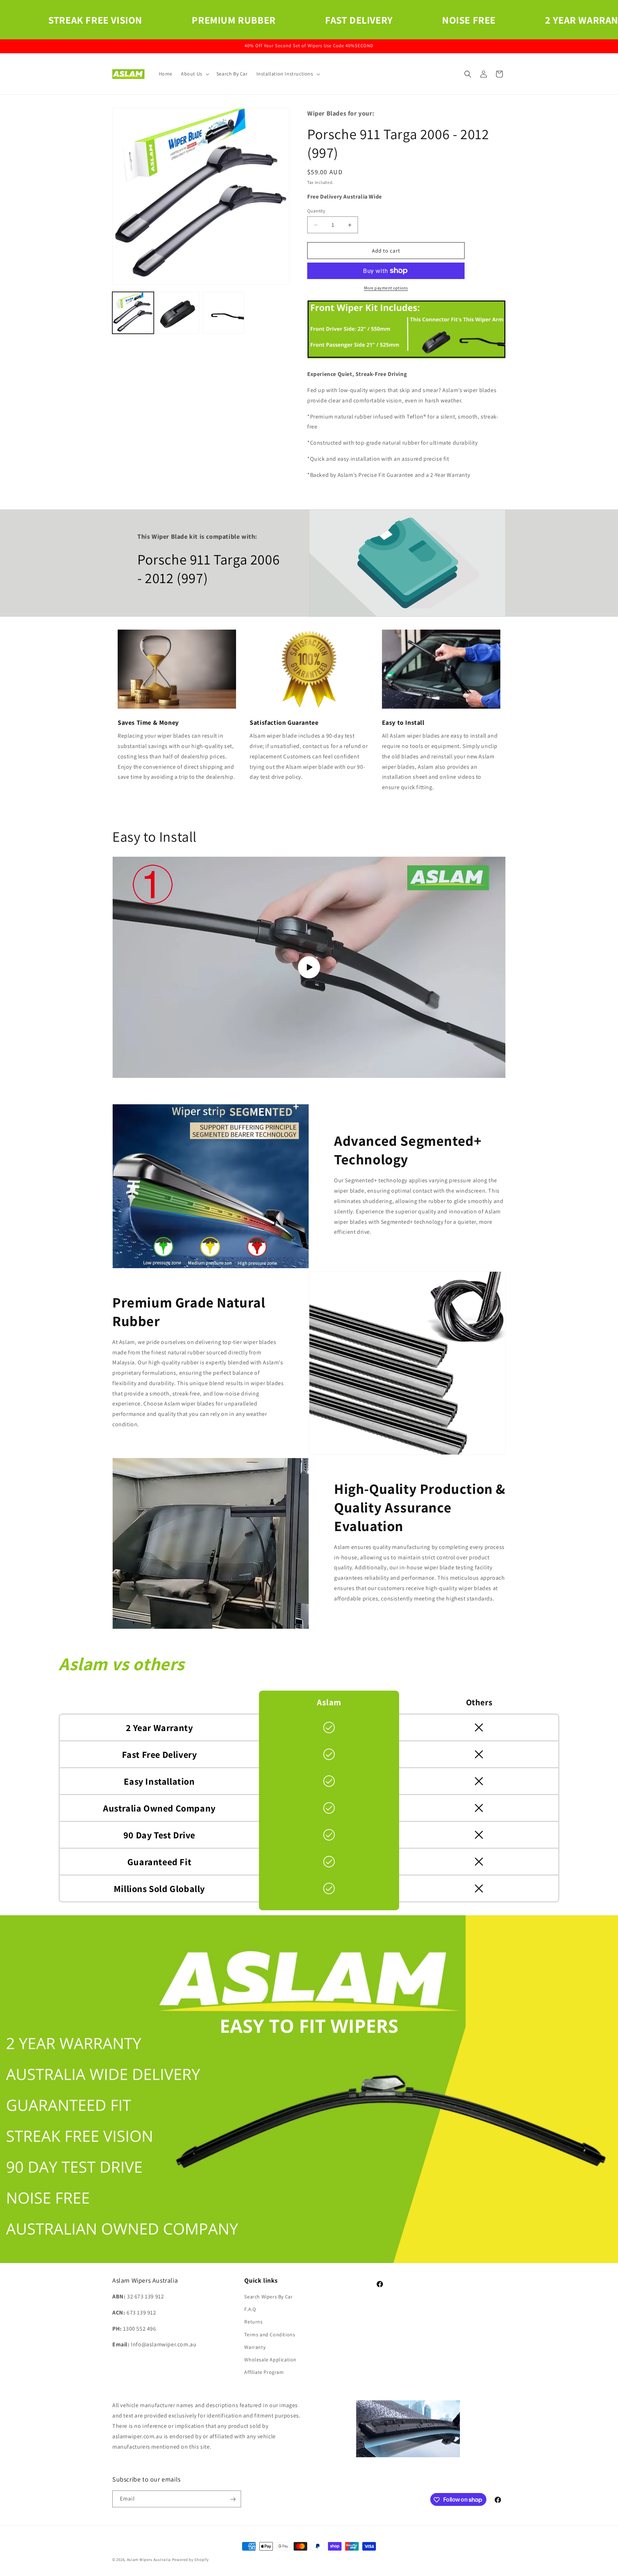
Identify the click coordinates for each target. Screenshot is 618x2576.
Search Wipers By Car (268, 2297)
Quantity (316, 211)
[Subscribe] (233, 2499)
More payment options (386, 288)
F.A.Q (250, 2309)
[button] (194, 74)
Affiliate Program (264, 2372)
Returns (253, 2322)
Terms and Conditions (270, 2335)
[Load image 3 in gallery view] (224, 313)
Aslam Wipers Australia (149, 2560)
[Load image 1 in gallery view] (133, 313)
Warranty (255, 2347)
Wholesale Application (270, 2360)
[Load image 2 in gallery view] (178, 313)
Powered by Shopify (190, 2560)
